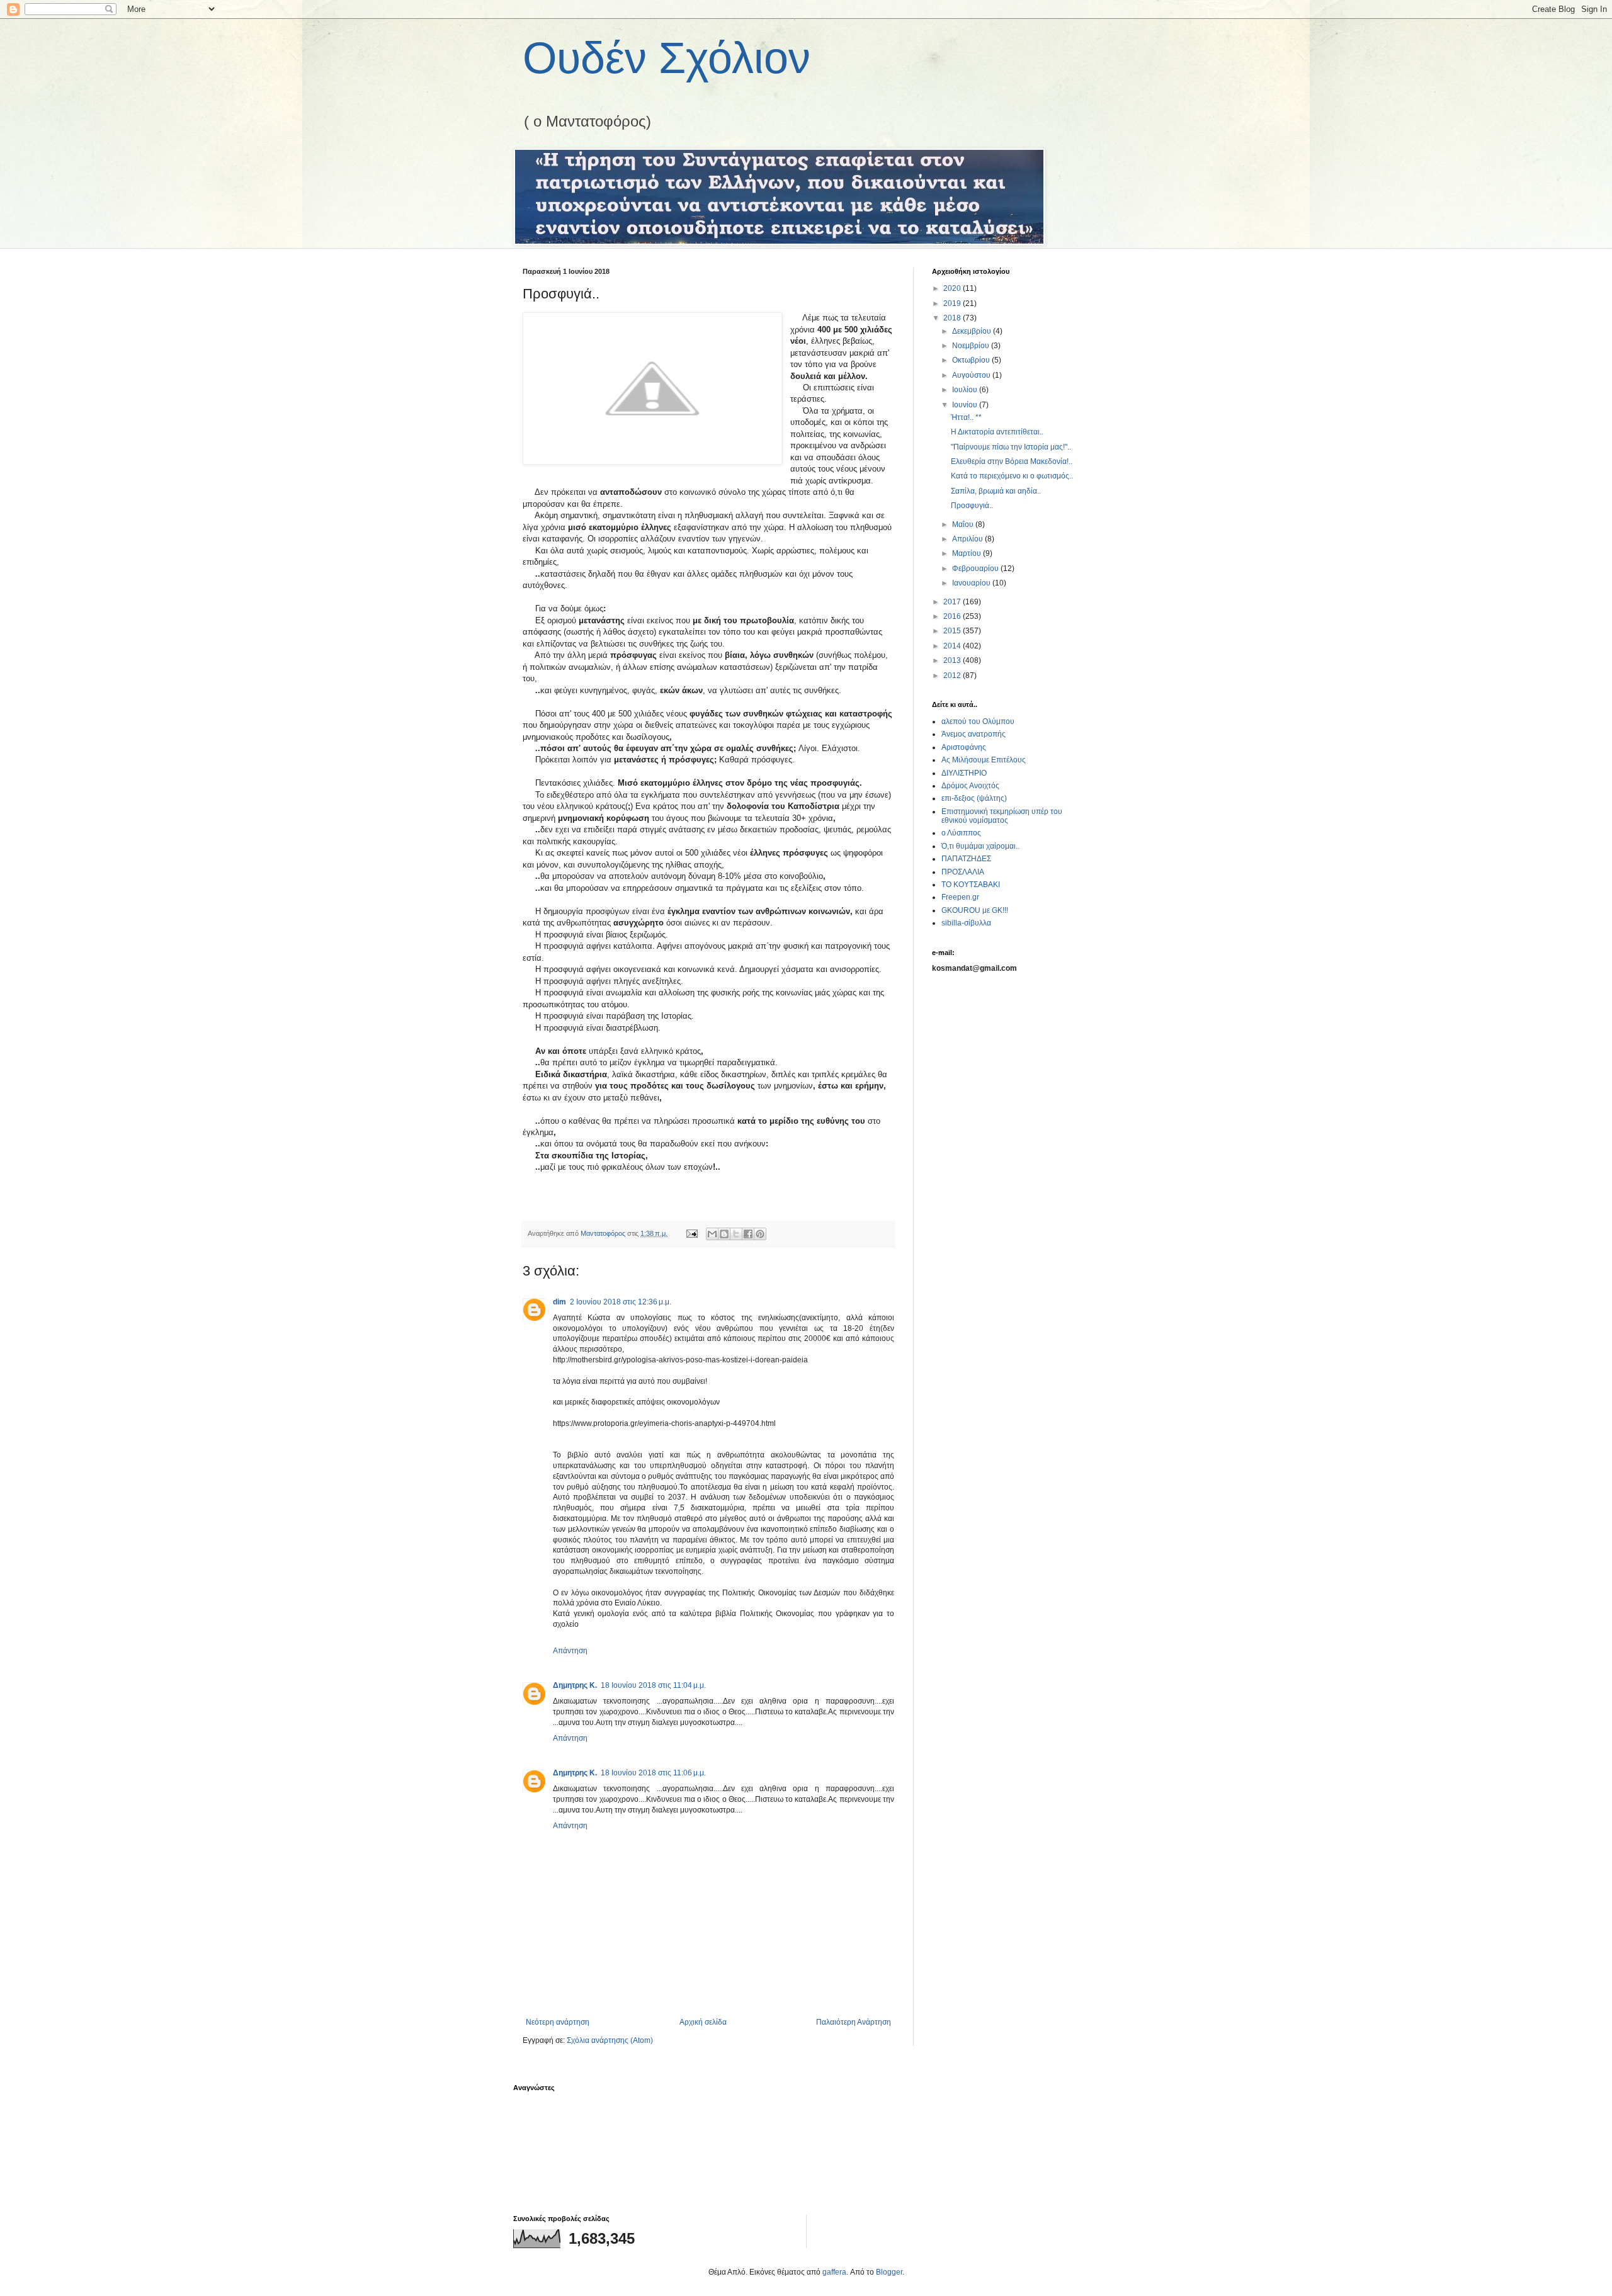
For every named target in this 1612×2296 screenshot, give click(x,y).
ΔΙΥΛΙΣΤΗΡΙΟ (964, 773)
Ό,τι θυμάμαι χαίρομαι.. (980, 846)
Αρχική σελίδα (703, 2022)
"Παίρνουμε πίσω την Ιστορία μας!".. (1011, 447)
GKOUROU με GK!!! (975, 910)
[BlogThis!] (724, 1234)
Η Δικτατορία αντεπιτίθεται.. (997, 432)
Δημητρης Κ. (575, 1685)
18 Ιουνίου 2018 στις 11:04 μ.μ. (653, 1685)
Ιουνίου (966, 405)
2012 (953, 676)
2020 (953, 288)
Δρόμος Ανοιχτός (970, 786)
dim (559, 1302)
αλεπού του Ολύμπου (978, 721)
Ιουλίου (966, 390)
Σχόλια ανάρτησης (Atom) (610, 2040)
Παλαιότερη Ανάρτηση (854, 2022)
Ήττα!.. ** (966, 417)
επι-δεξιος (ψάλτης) (974, 798)
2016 (953, 616)
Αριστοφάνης (964, 747)
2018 (953, 318)
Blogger (889, 2272)
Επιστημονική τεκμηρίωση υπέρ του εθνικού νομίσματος (1002, 816)
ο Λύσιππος (961, 833)
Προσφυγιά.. (972, 506)
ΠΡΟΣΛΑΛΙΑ (963, 872)
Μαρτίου (968, 553)
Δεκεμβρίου (973, 331)
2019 (953, 303)
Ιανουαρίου (972, 583)
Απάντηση (570, 1651)
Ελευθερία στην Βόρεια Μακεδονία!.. (1012, 461)
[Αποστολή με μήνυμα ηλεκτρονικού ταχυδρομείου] (712, 1234)
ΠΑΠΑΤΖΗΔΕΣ (966, 859)
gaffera (834, 2272)
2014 (953, 646)
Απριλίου (968, 539)
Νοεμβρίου (972, 346)
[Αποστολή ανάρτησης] (691, 1233)
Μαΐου (964, 524)
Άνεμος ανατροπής (973, 734)
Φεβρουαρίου (976, 568)
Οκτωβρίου (972, 360)
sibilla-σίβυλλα (966, 923)
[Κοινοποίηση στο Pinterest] (760, 1234)
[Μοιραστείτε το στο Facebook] (748, 1234)
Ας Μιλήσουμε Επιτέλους (984, 760)
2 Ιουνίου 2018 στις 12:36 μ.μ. (621, 1302)
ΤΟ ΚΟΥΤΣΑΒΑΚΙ (971, 885)
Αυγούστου (972, 375)
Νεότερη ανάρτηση (558, 2022)
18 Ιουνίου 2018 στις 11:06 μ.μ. (653, 1773)
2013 (953, 660)
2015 (953, 631)
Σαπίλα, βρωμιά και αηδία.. (996, 491)
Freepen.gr (960, 897)
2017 (953, 602)
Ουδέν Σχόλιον (667, 58)
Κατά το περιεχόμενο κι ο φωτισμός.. (1012, 476)
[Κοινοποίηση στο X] (736, 1234)
